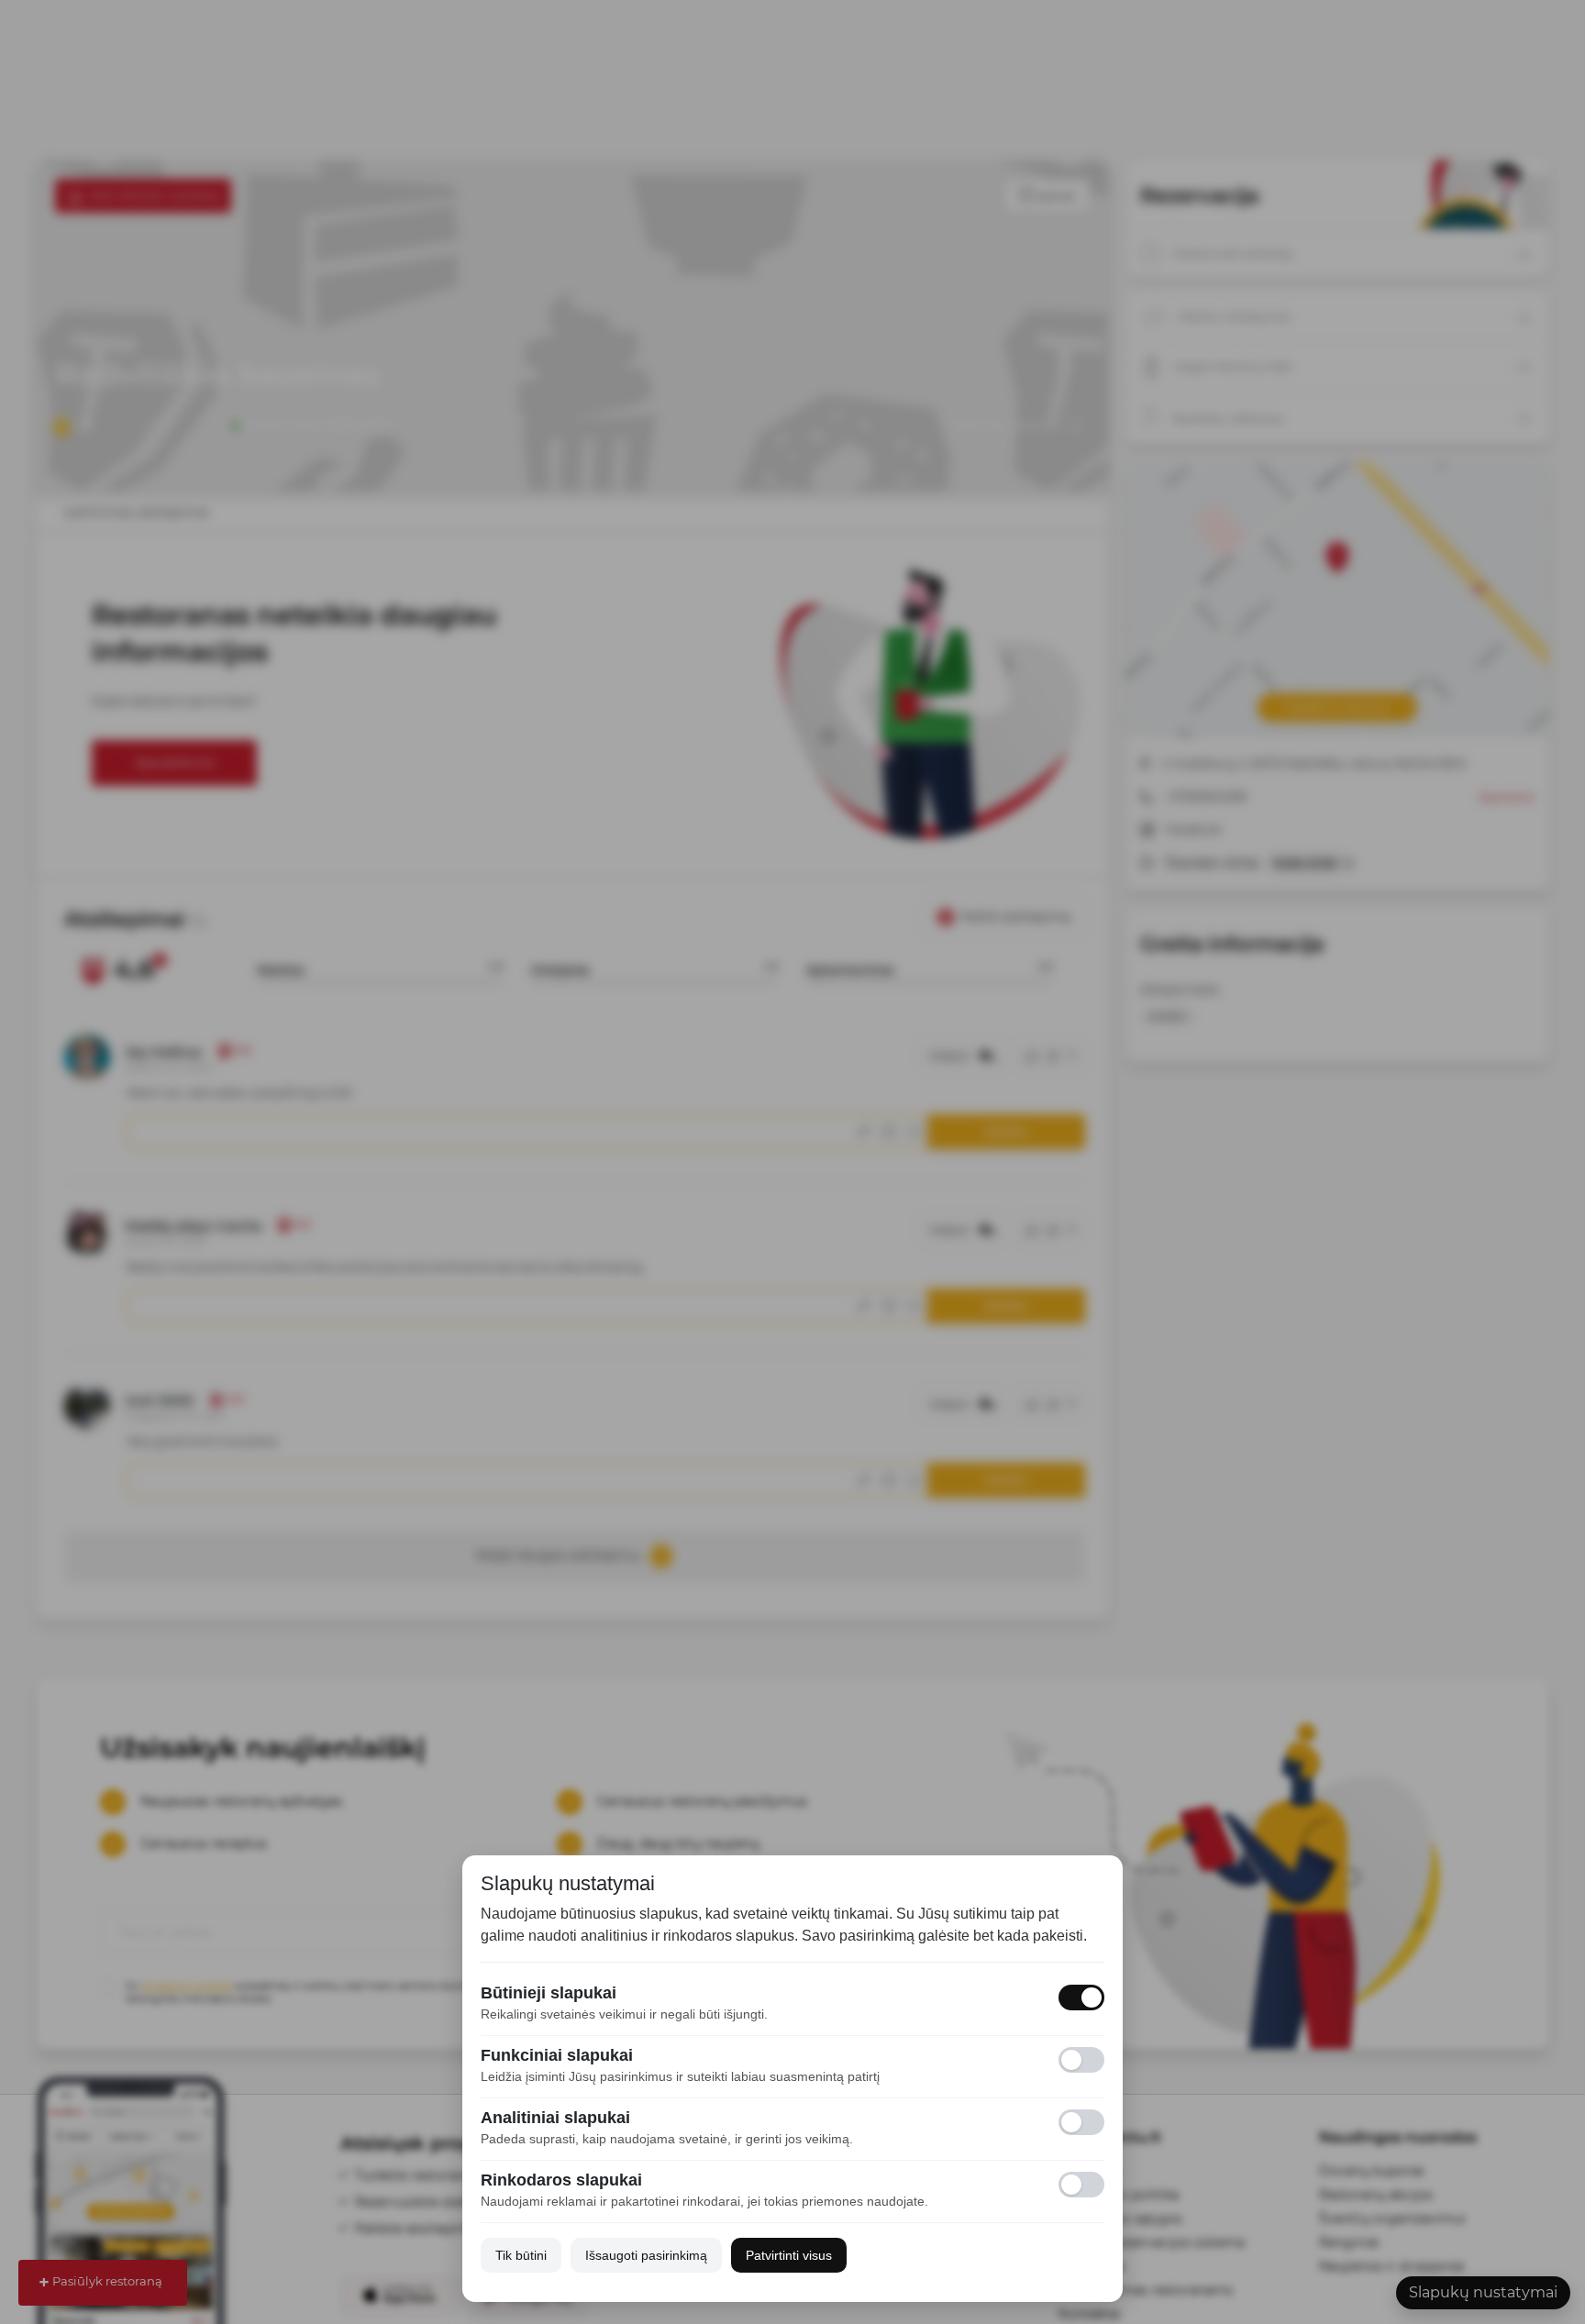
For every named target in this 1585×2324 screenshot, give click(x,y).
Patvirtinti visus (789, 2255)
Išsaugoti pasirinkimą (646, 2255)
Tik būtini (521, 2255)
